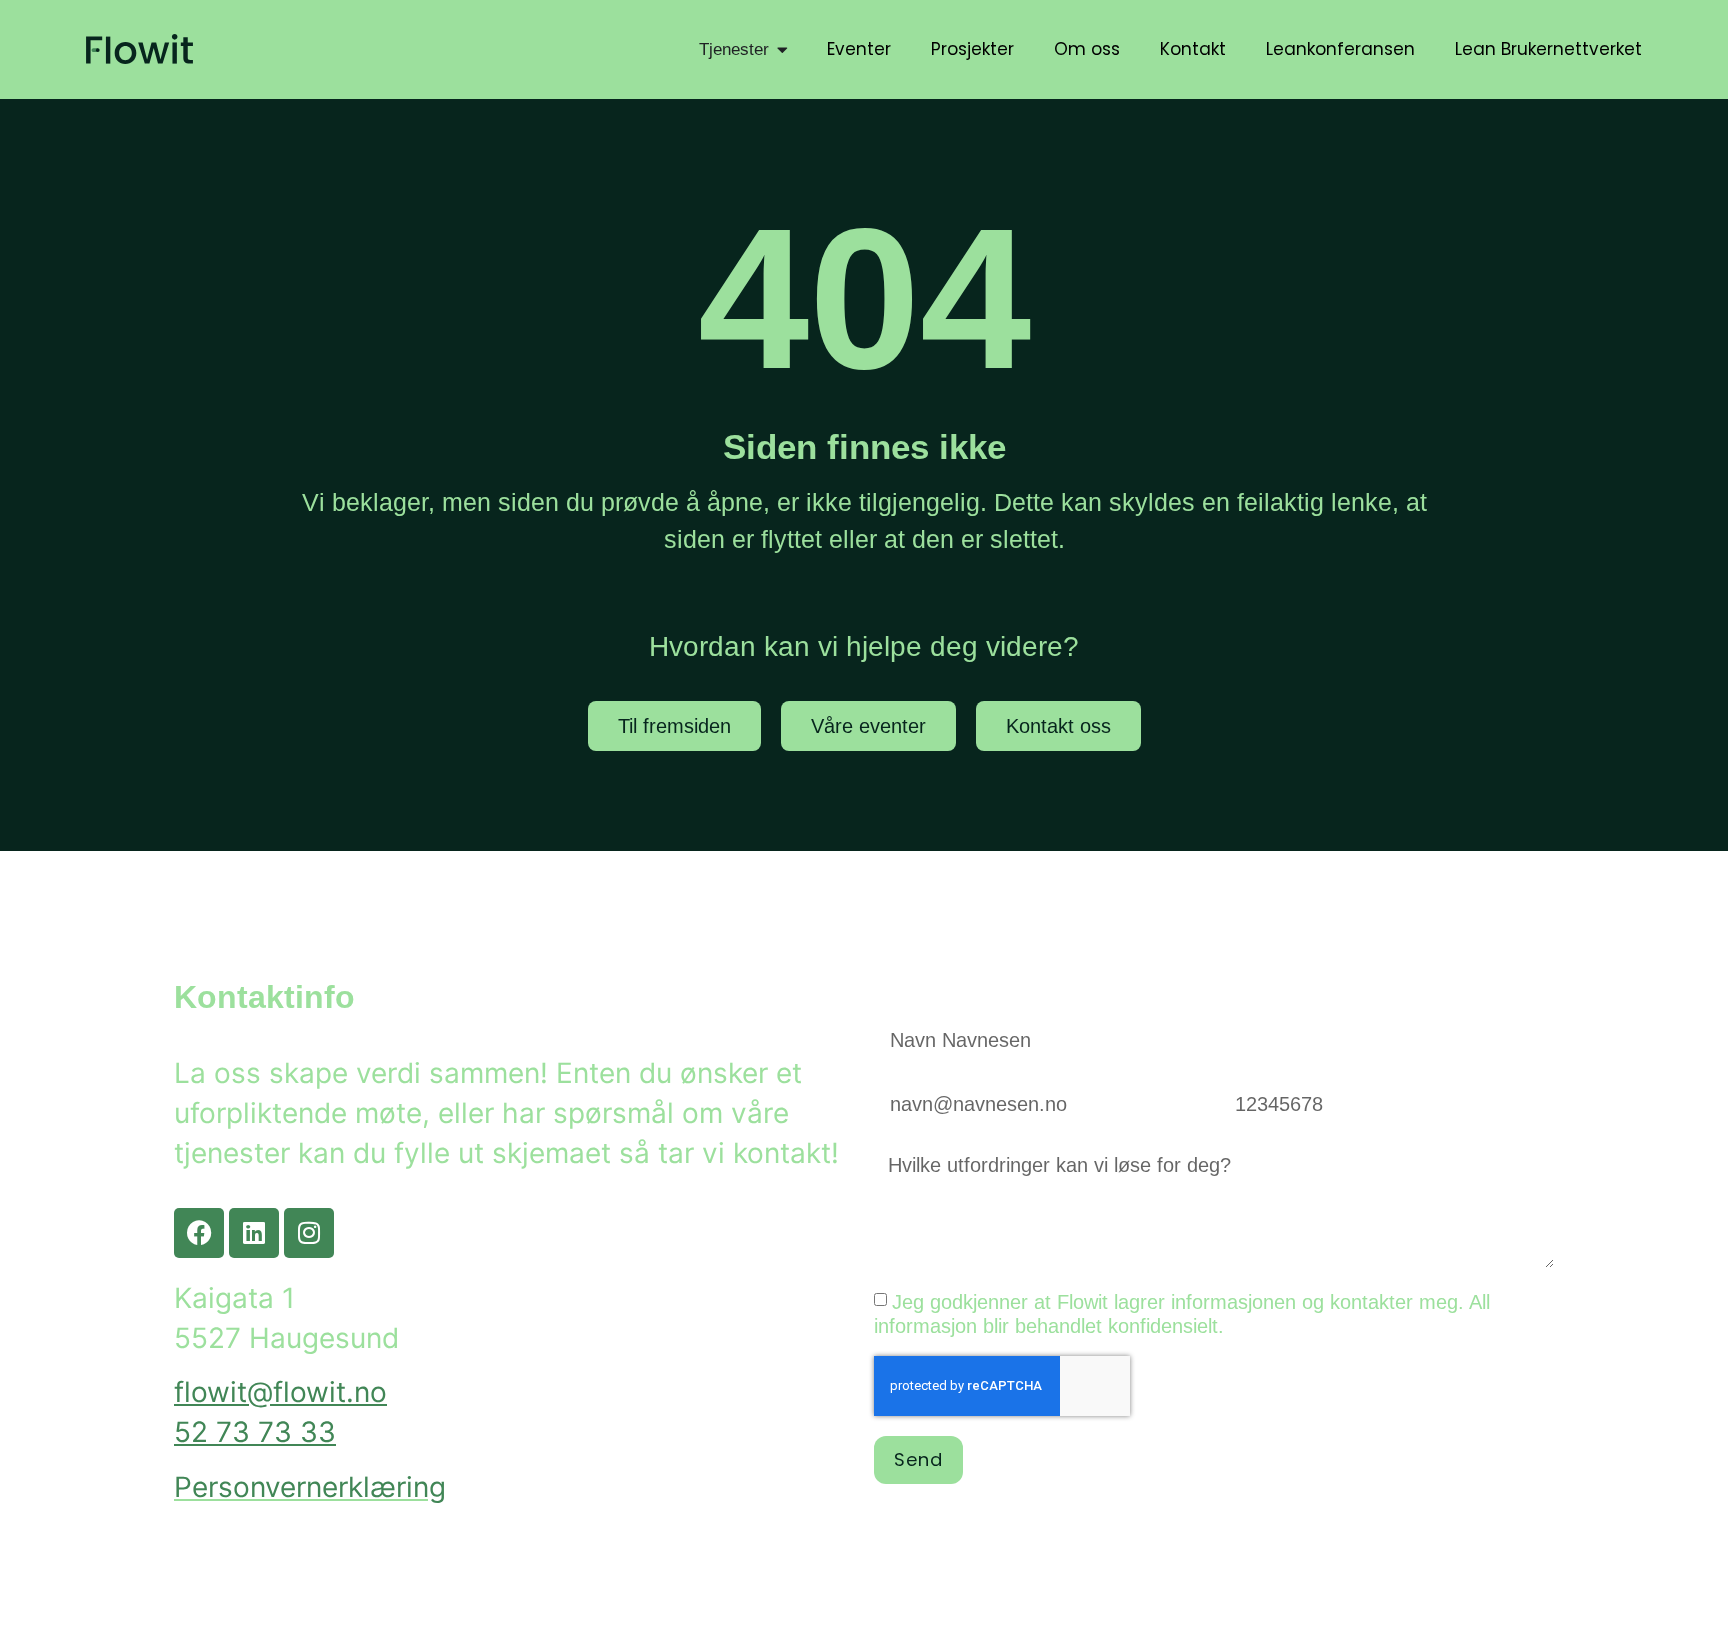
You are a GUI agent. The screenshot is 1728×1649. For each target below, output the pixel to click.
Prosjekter (972, 49)
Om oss (1087, 49)
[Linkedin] (254, 1233)
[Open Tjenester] (782, 50)
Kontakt (1193, 49)
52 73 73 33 (255, 1432)
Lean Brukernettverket (1548, 49)
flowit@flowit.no (280, 1392)
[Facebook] (199, 1233)
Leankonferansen (1340, 49)
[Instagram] (309, 1233)
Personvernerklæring (310, 1487)
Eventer (859, 49)
